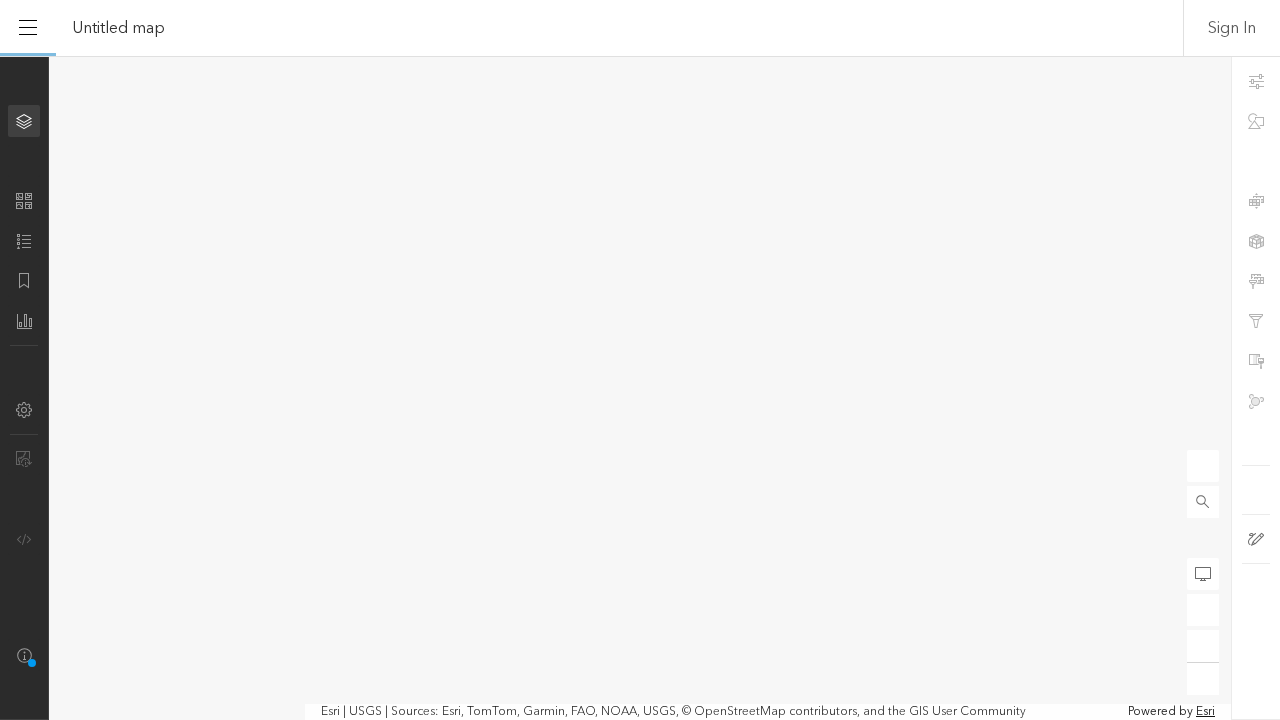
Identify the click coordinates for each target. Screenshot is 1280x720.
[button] (1203, 502)
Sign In (1232, 28)
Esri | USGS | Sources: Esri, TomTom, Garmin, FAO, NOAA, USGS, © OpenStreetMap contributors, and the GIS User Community (673, 712)
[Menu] (28, 28)
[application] (640, 388)
